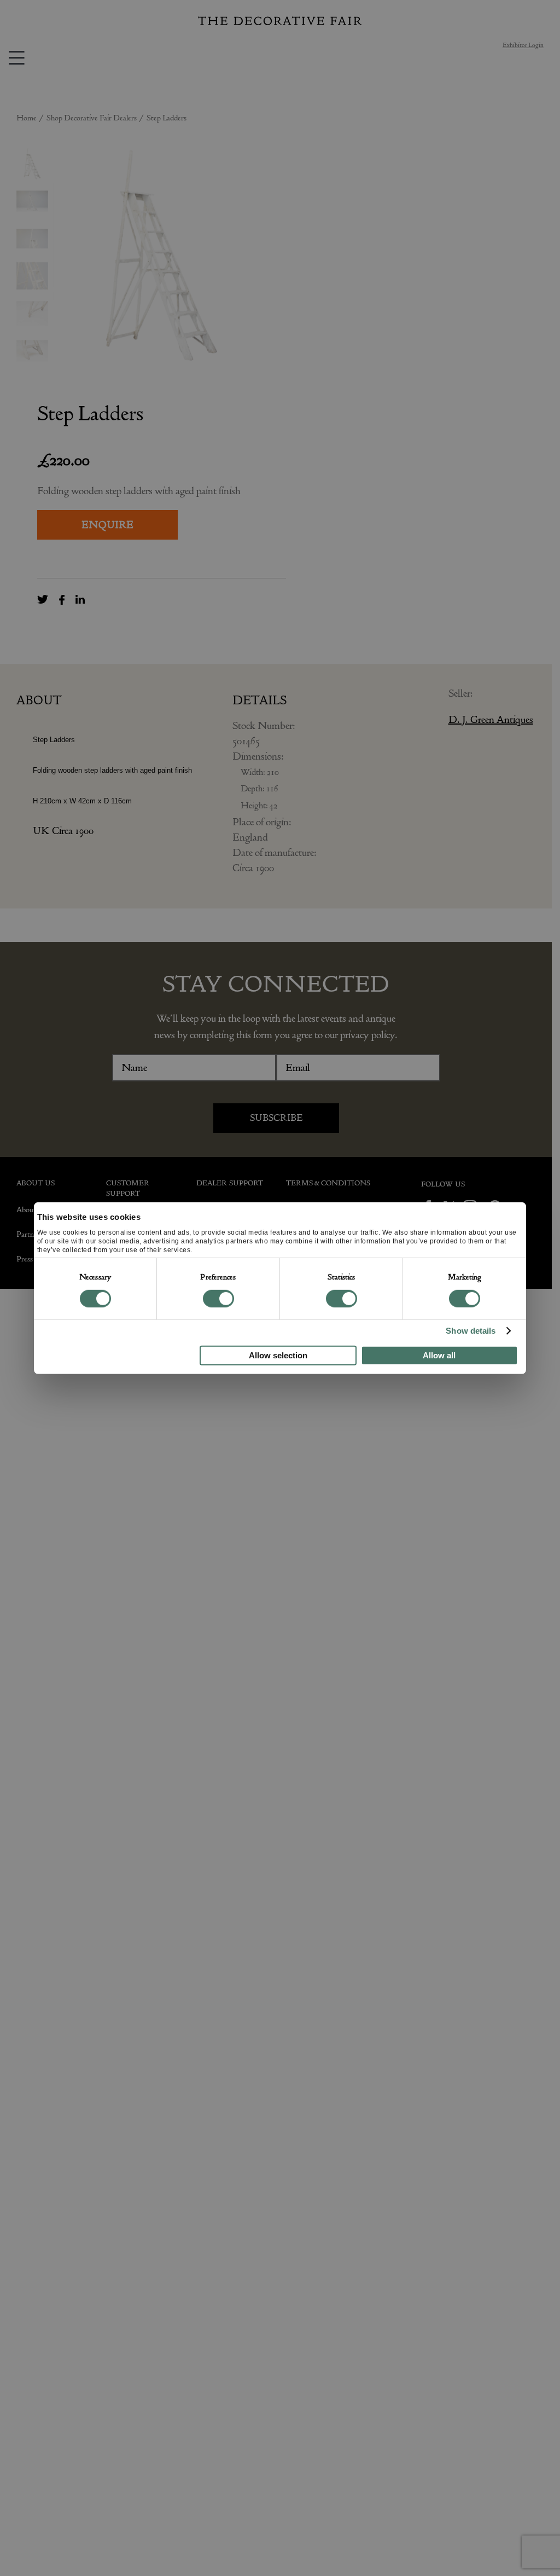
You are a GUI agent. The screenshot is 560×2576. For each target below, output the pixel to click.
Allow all (439, 1355)
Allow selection (278, 1355)
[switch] (218, 1299)
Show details (471, 1331)
